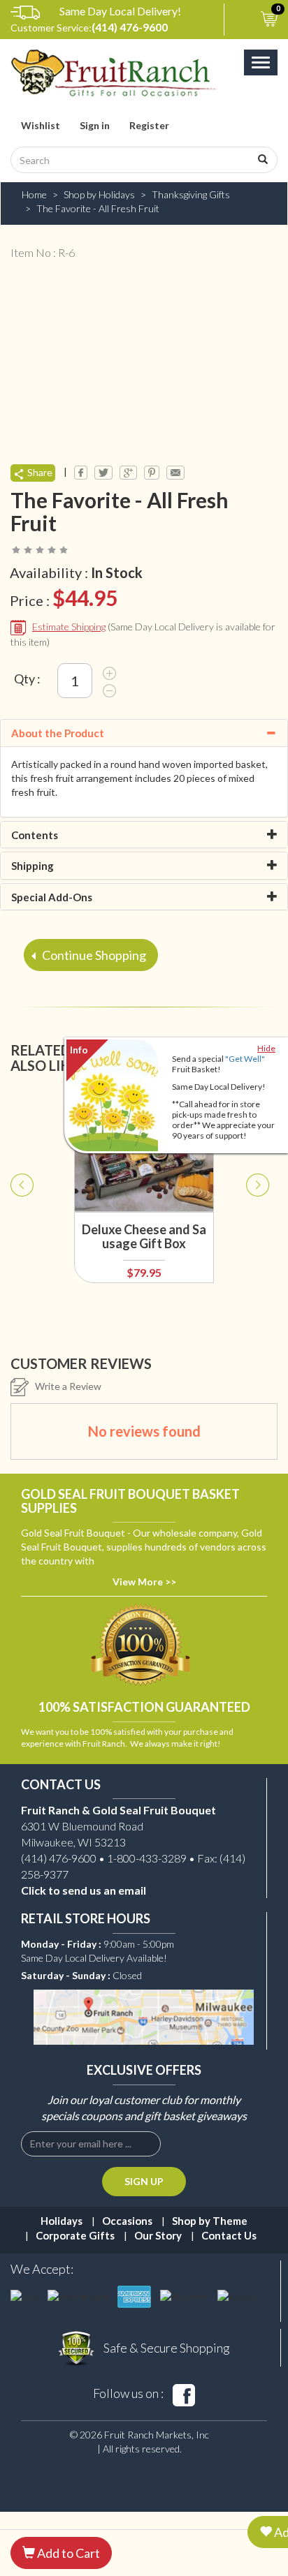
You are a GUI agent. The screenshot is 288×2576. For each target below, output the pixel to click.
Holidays (62, 2221)
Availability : (76, 572)
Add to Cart (67, 2553)
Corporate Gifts (75, 2235)
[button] (22, 1261)
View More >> (144, 1582)
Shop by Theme (210, 2221)
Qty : (27, 679)
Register (149, 125)
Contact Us (229, 2235)
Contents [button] (35, 835)
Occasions (127, 2221)
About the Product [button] (58, 733)
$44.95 (85, 598)
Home (34, 194)
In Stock (117, 572)
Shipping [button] (33, 866)
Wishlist (41, 125)
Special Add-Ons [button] (52, 897)
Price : (64, 598)
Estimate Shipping (69, 627)
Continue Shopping (93, 955)
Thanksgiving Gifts (191, 194)
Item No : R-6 (43, 252)
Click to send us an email (84, 1890)
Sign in (95, 125)
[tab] (144, 733)
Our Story (158, 2235)
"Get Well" (245, 1059)
